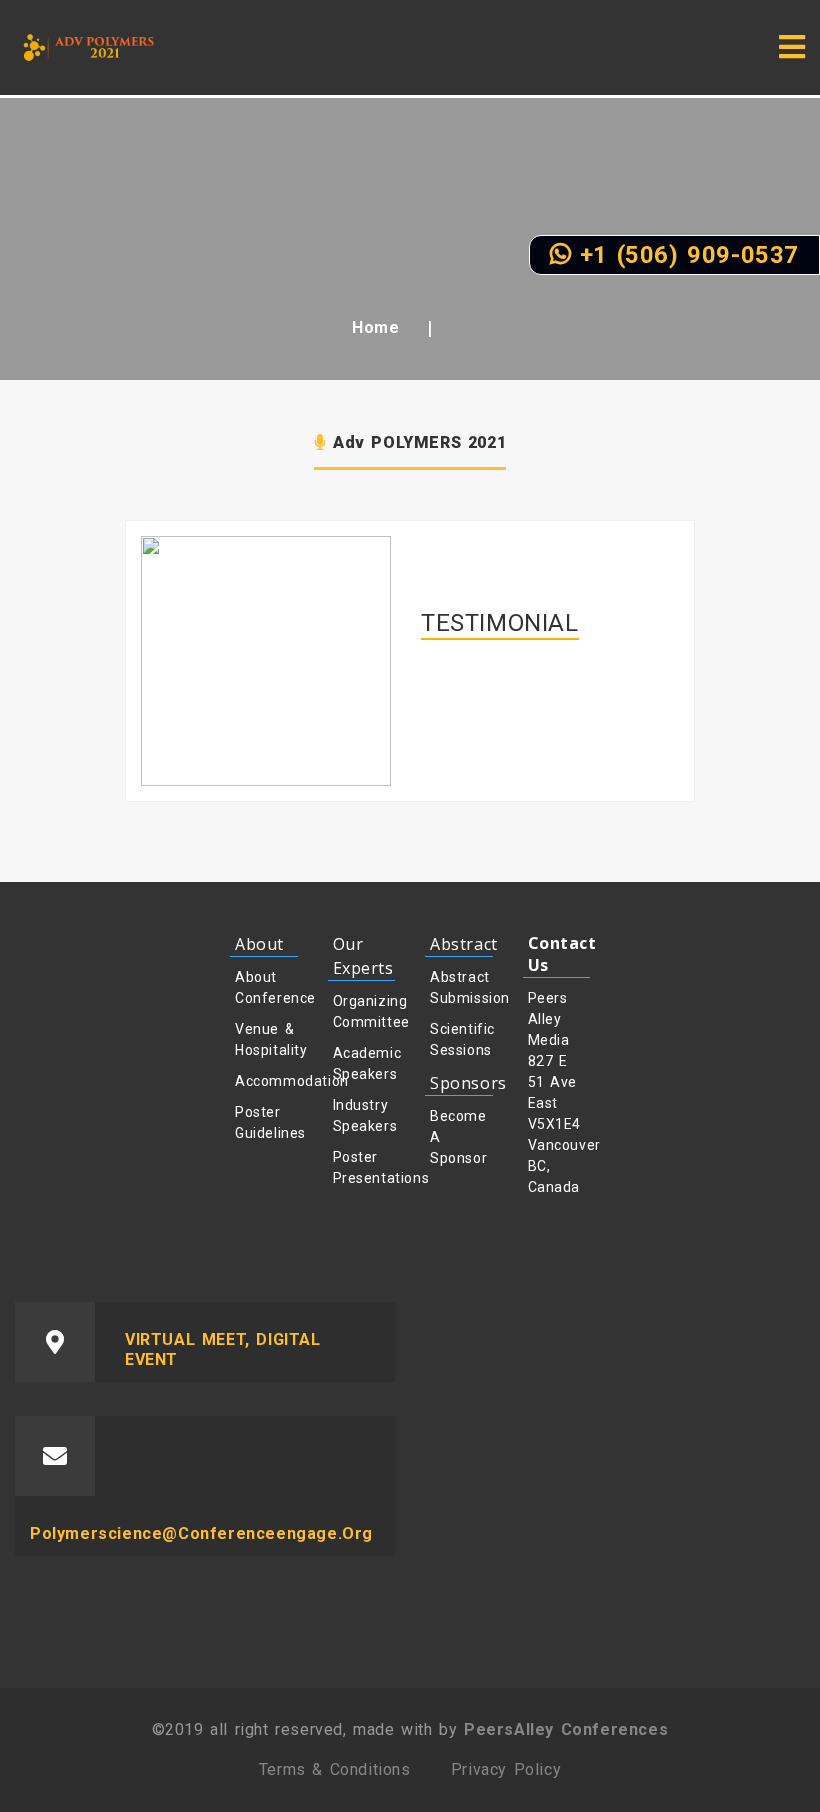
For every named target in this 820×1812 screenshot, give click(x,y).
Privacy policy (506, 1769)
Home (375, 327)
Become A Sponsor (458, 1137)
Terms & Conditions (335, 1769)
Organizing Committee (364, 1011)
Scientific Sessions (461, 1039)
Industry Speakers (364, 1115)
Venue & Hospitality (266, 1039)
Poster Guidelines (266, 1122)
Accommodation (266, 1081)
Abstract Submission (461, 987)
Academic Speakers (364, 1063)
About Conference (266, 987)
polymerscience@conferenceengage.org (201, 1533)
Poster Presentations (364, 1167)
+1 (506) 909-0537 (685, 255)
